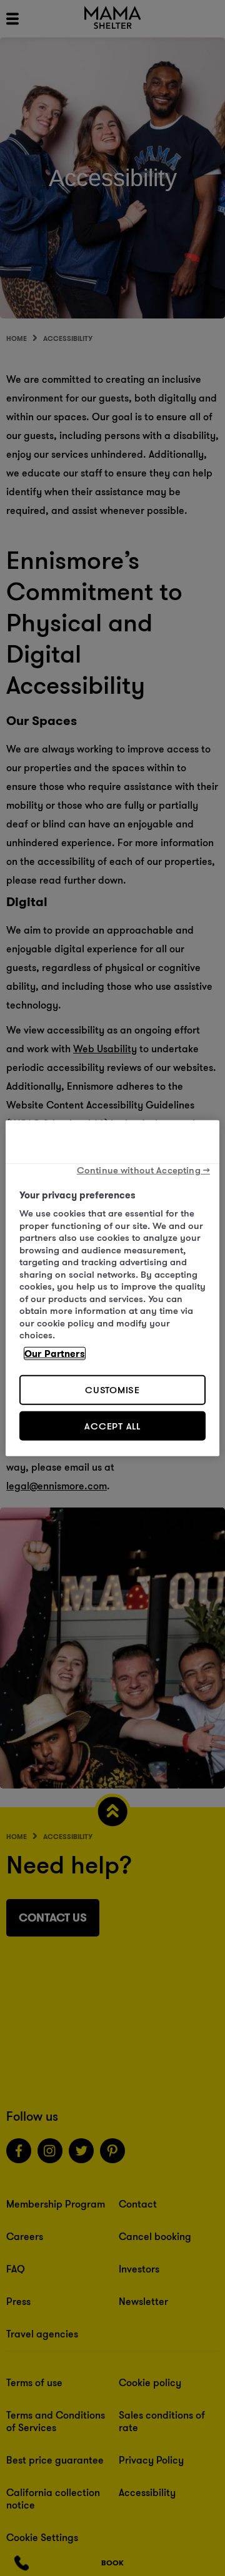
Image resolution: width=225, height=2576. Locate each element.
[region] (112, 1288)
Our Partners (55, 1353)
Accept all (112, 1425)
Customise (112, 1390)
